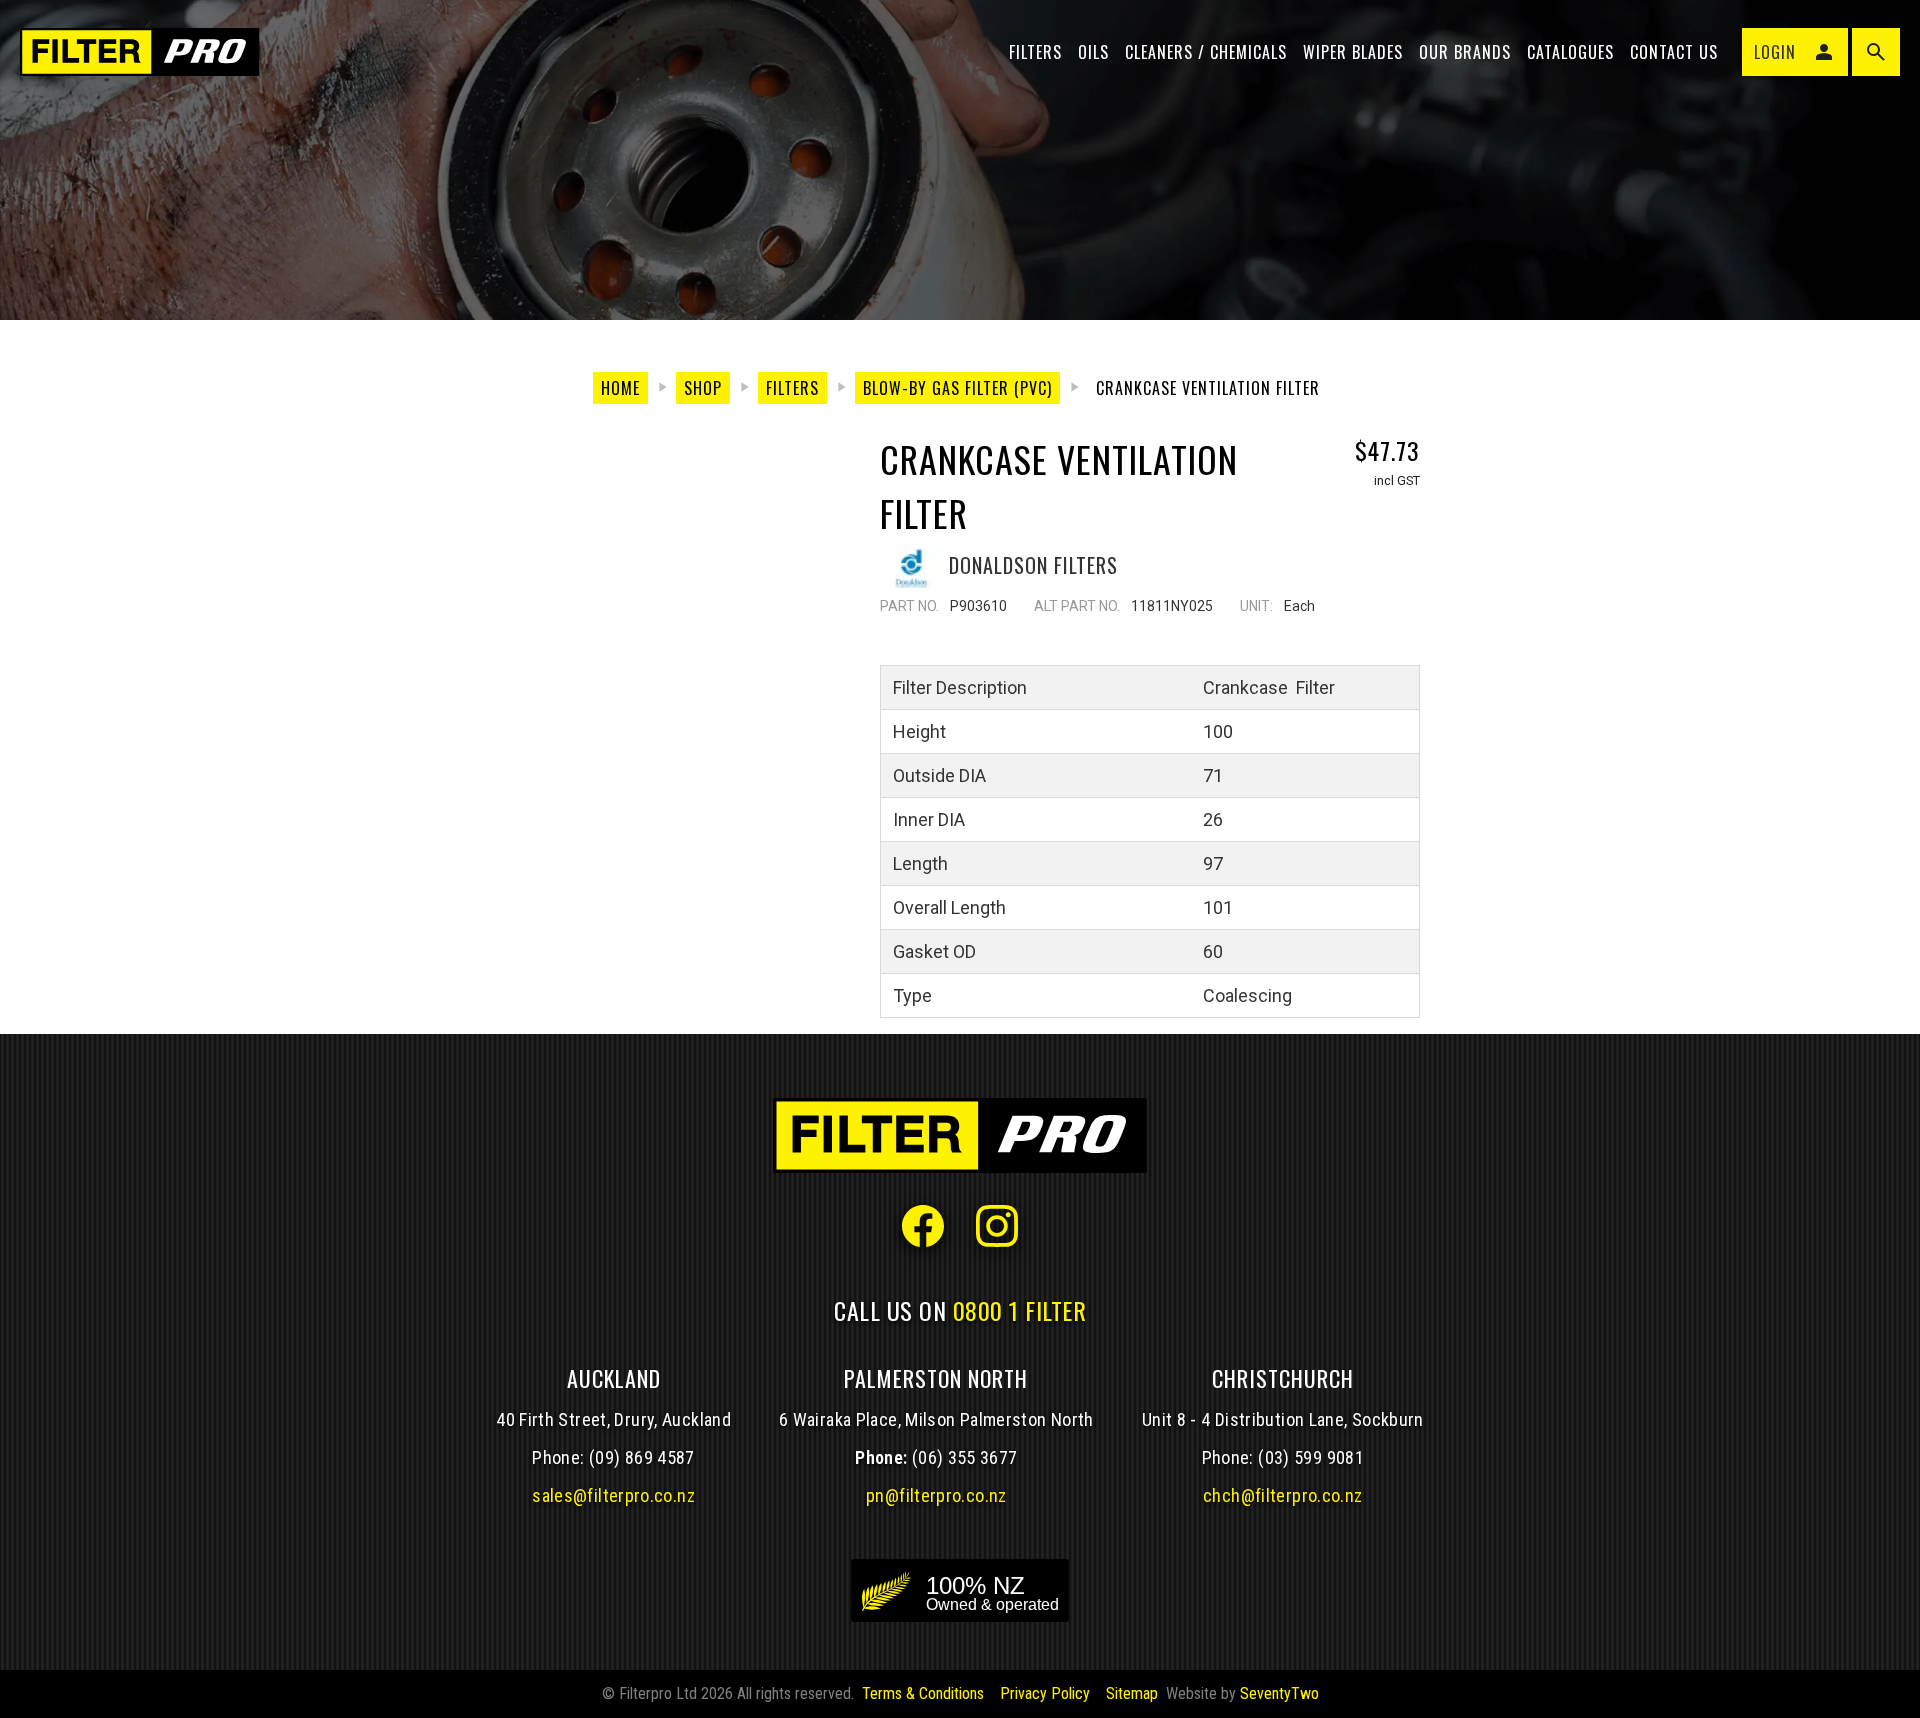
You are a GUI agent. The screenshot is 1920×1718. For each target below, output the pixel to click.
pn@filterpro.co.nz (936, 1495)
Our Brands (1465, 52)
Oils (1093, 52)
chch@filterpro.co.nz (1282, 1495)
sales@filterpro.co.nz (613, 1495)
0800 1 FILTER (1020, 1310)
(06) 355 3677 (965, 1457)
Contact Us (1674, 52)
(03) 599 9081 (1311, 1457)
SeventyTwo (1279, 1693)
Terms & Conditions (923, 1693)
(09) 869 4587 (642, 1457)
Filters (1035, 52)
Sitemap (1132, 1693)
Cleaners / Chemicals (1206, 52)
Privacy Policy (1045, 1693)
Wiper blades (1353, 52)
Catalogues (1570, 52)
